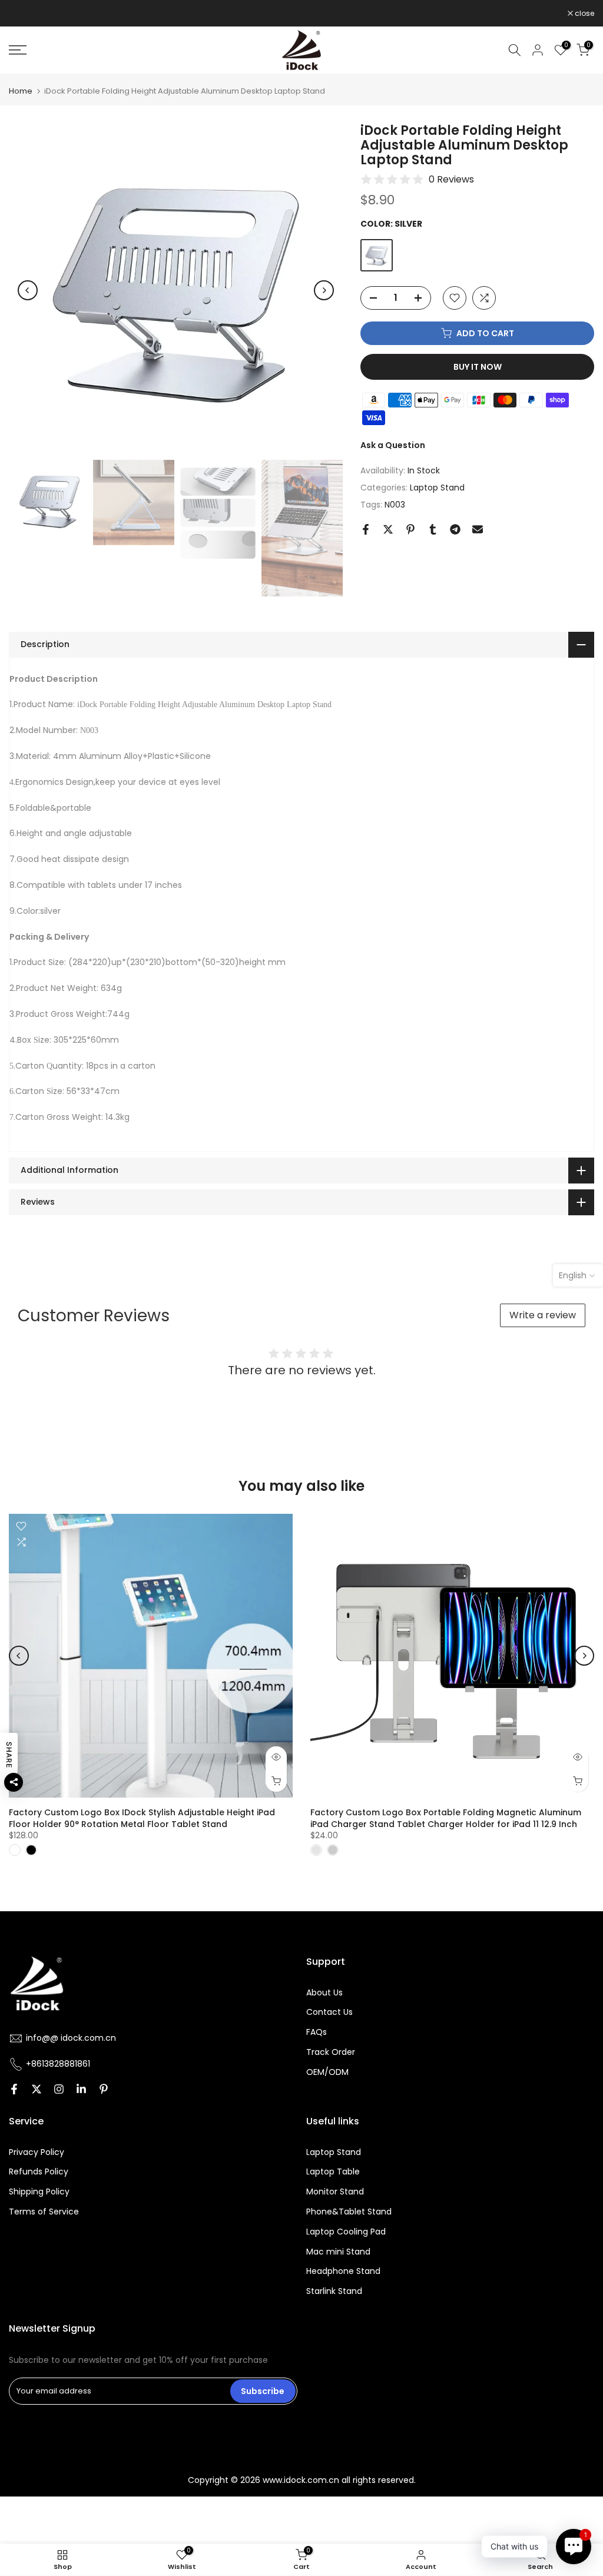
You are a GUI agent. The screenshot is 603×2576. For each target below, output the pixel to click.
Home (21, 91)
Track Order (331, 2052)
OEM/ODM (327, 2072)
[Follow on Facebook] (14, 2090)
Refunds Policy (39, 2172)
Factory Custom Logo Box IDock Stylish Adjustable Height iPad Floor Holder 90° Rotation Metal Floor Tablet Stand (142, 1818)
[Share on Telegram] (455, 529)
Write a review (543, 1315)
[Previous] (28, 290)
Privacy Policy (37, 2152)
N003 (395, 505)
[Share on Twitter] (388, 529)
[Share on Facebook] (366, 529)
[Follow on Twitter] (37, 2090)
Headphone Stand (343, 2271)
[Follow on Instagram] (59, 2090)
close (25, 14)
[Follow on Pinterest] (104, 2090)
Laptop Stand (437, 488)
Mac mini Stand (338, 2252)
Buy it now (478, 367)
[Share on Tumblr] (433, 529)
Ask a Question (393, 445)
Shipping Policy (39, 2192)
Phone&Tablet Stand (349, 2212)
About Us (324, 1993)
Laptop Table (333, 2172)
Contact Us (329, 2012)
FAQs (317, 2032)
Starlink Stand (334, 2291)
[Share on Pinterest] (410, 529)
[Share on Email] (478, 529)
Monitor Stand (335, 2192)
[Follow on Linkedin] (81, 2090)
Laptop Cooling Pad (346, 2232)
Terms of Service (44, 2212)
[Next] (324, 290)
